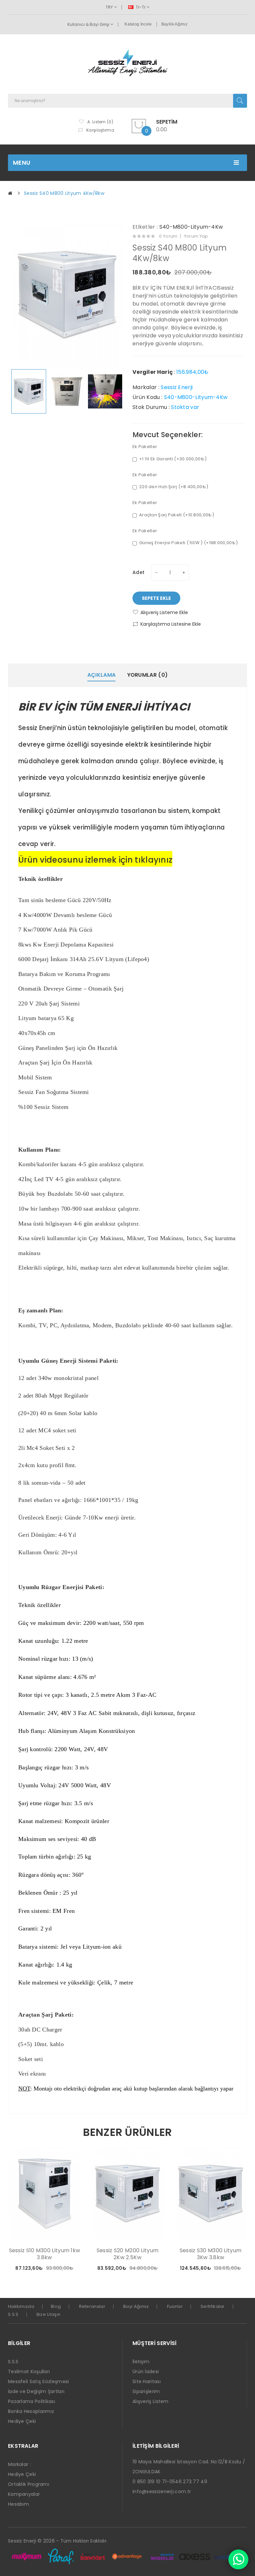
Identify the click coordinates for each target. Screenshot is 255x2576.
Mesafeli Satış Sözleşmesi (39, 2381)
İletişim (141, 2362)
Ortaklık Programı (29, 2484)
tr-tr (141, 7)
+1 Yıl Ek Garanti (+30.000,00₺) (173, 459)
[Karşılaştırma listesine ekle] (65, 2269)
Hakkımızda (21, 2306)
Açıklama (101, 675)
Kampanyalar (24, 2494)
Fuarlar (175, 2306)
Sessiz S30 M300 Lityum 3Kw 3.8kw (211, 2254)
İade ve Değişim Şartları (36, 2391)
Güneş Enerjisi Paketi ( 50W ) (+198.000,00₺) (188, 543)
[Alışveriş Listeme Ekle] (54, 2269)
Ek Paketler (145, 447)
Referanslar (92, 2306)
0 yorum (168, 236)
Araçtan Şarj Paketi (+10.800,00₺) (177, 515)
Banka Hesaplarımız (31, 2411)
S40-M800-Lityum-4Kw (191, 227)
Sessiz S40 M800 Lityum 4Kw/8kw (64, 193)
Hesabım (18, 2504)
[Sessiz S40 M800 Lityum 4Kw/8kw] (29, 391)
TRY (110, 7)
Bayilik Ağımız (174, 24)
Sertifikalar (213, 2306)
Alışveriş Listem (151, 2401)
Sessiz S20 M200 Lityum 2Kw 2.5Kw (128, 2254)
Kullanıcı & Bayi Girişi (89, 24)
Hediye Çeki (22, 2421)
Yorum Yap (196, 236)
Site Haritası (147, 2381)
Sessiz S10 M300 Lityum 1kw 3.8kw (45, 2254)
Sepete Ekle (156, 598)
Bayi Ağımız (136, 2306)
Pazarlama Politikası (32, 2401)
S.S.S (13, 2314)
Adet (138, 572)
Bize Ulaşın (48, 2314)
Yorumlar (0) (148, 675)
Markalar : (19, 2464)
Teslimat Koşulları (29, 2372)
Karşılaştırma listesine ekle (171, 624)
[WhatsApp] (238, 2559)
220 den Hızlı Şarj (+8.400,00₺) (174, 487)
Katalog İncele (138, 24)
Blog (56, 2306)
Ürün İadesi (146, 2372)
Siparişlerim (146, 2391)
